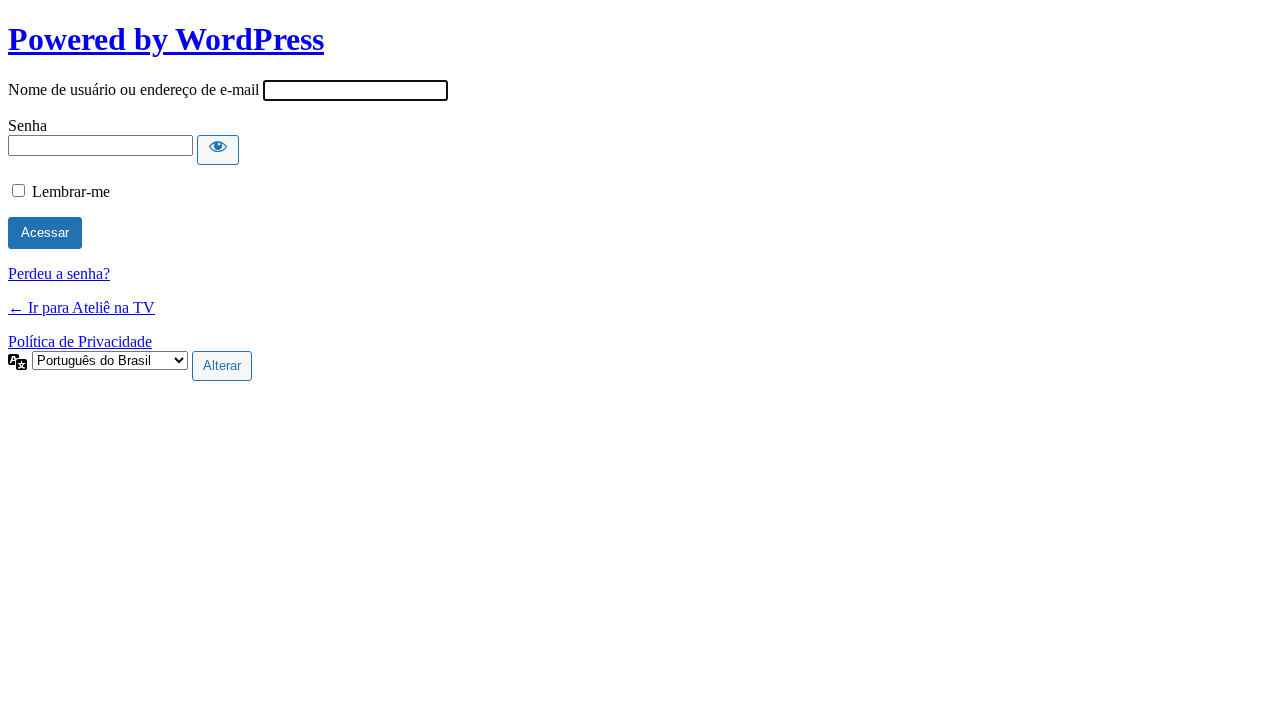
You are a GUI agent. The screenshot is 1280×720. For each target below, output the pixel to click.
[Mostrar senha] (218, 150)
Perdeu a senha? (59, 273)
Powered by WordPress (166, 39)
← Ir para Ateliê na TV (81, 307)
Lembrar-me (71, 191)
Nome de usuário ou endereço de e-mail (133, 89)
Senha (27, 125)
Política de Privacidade (80, 341)
